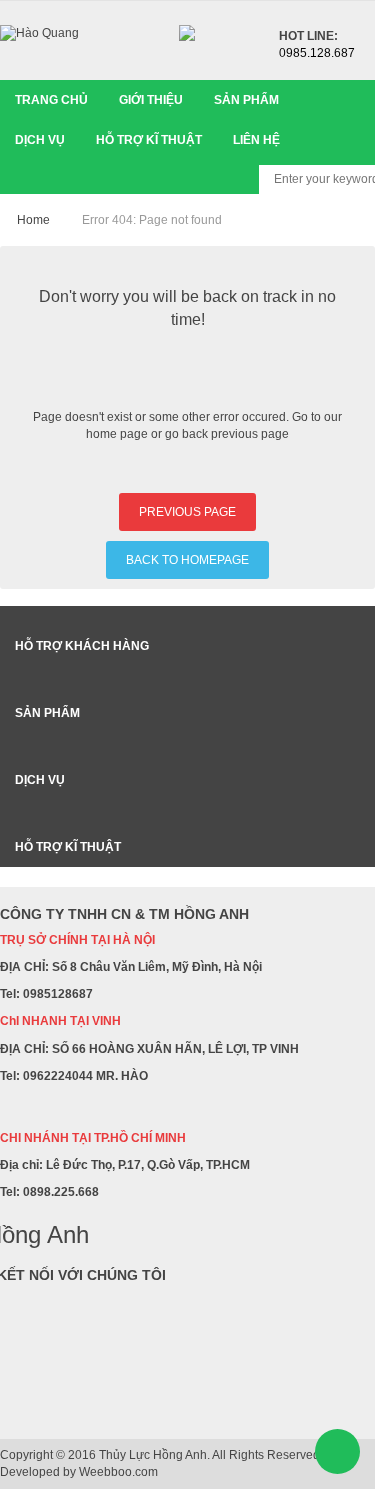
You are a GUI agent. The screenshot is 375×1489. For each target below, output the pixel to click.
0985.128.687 (317, 53)
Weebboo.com (118, 1472)
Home (33, 220)
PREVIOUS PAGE (187, 512)
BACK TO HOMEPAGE (187, 560)
